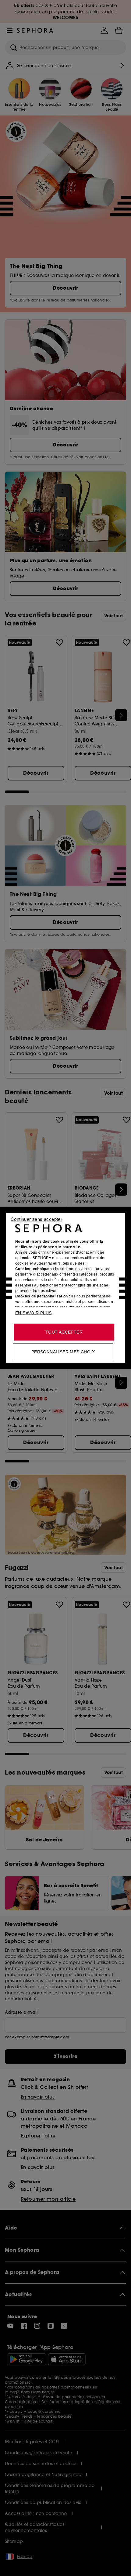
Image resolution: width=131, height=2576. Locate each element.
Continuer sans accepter (36, 1219)
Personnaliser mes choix (63, 1352)
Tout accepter (64, 1332)
